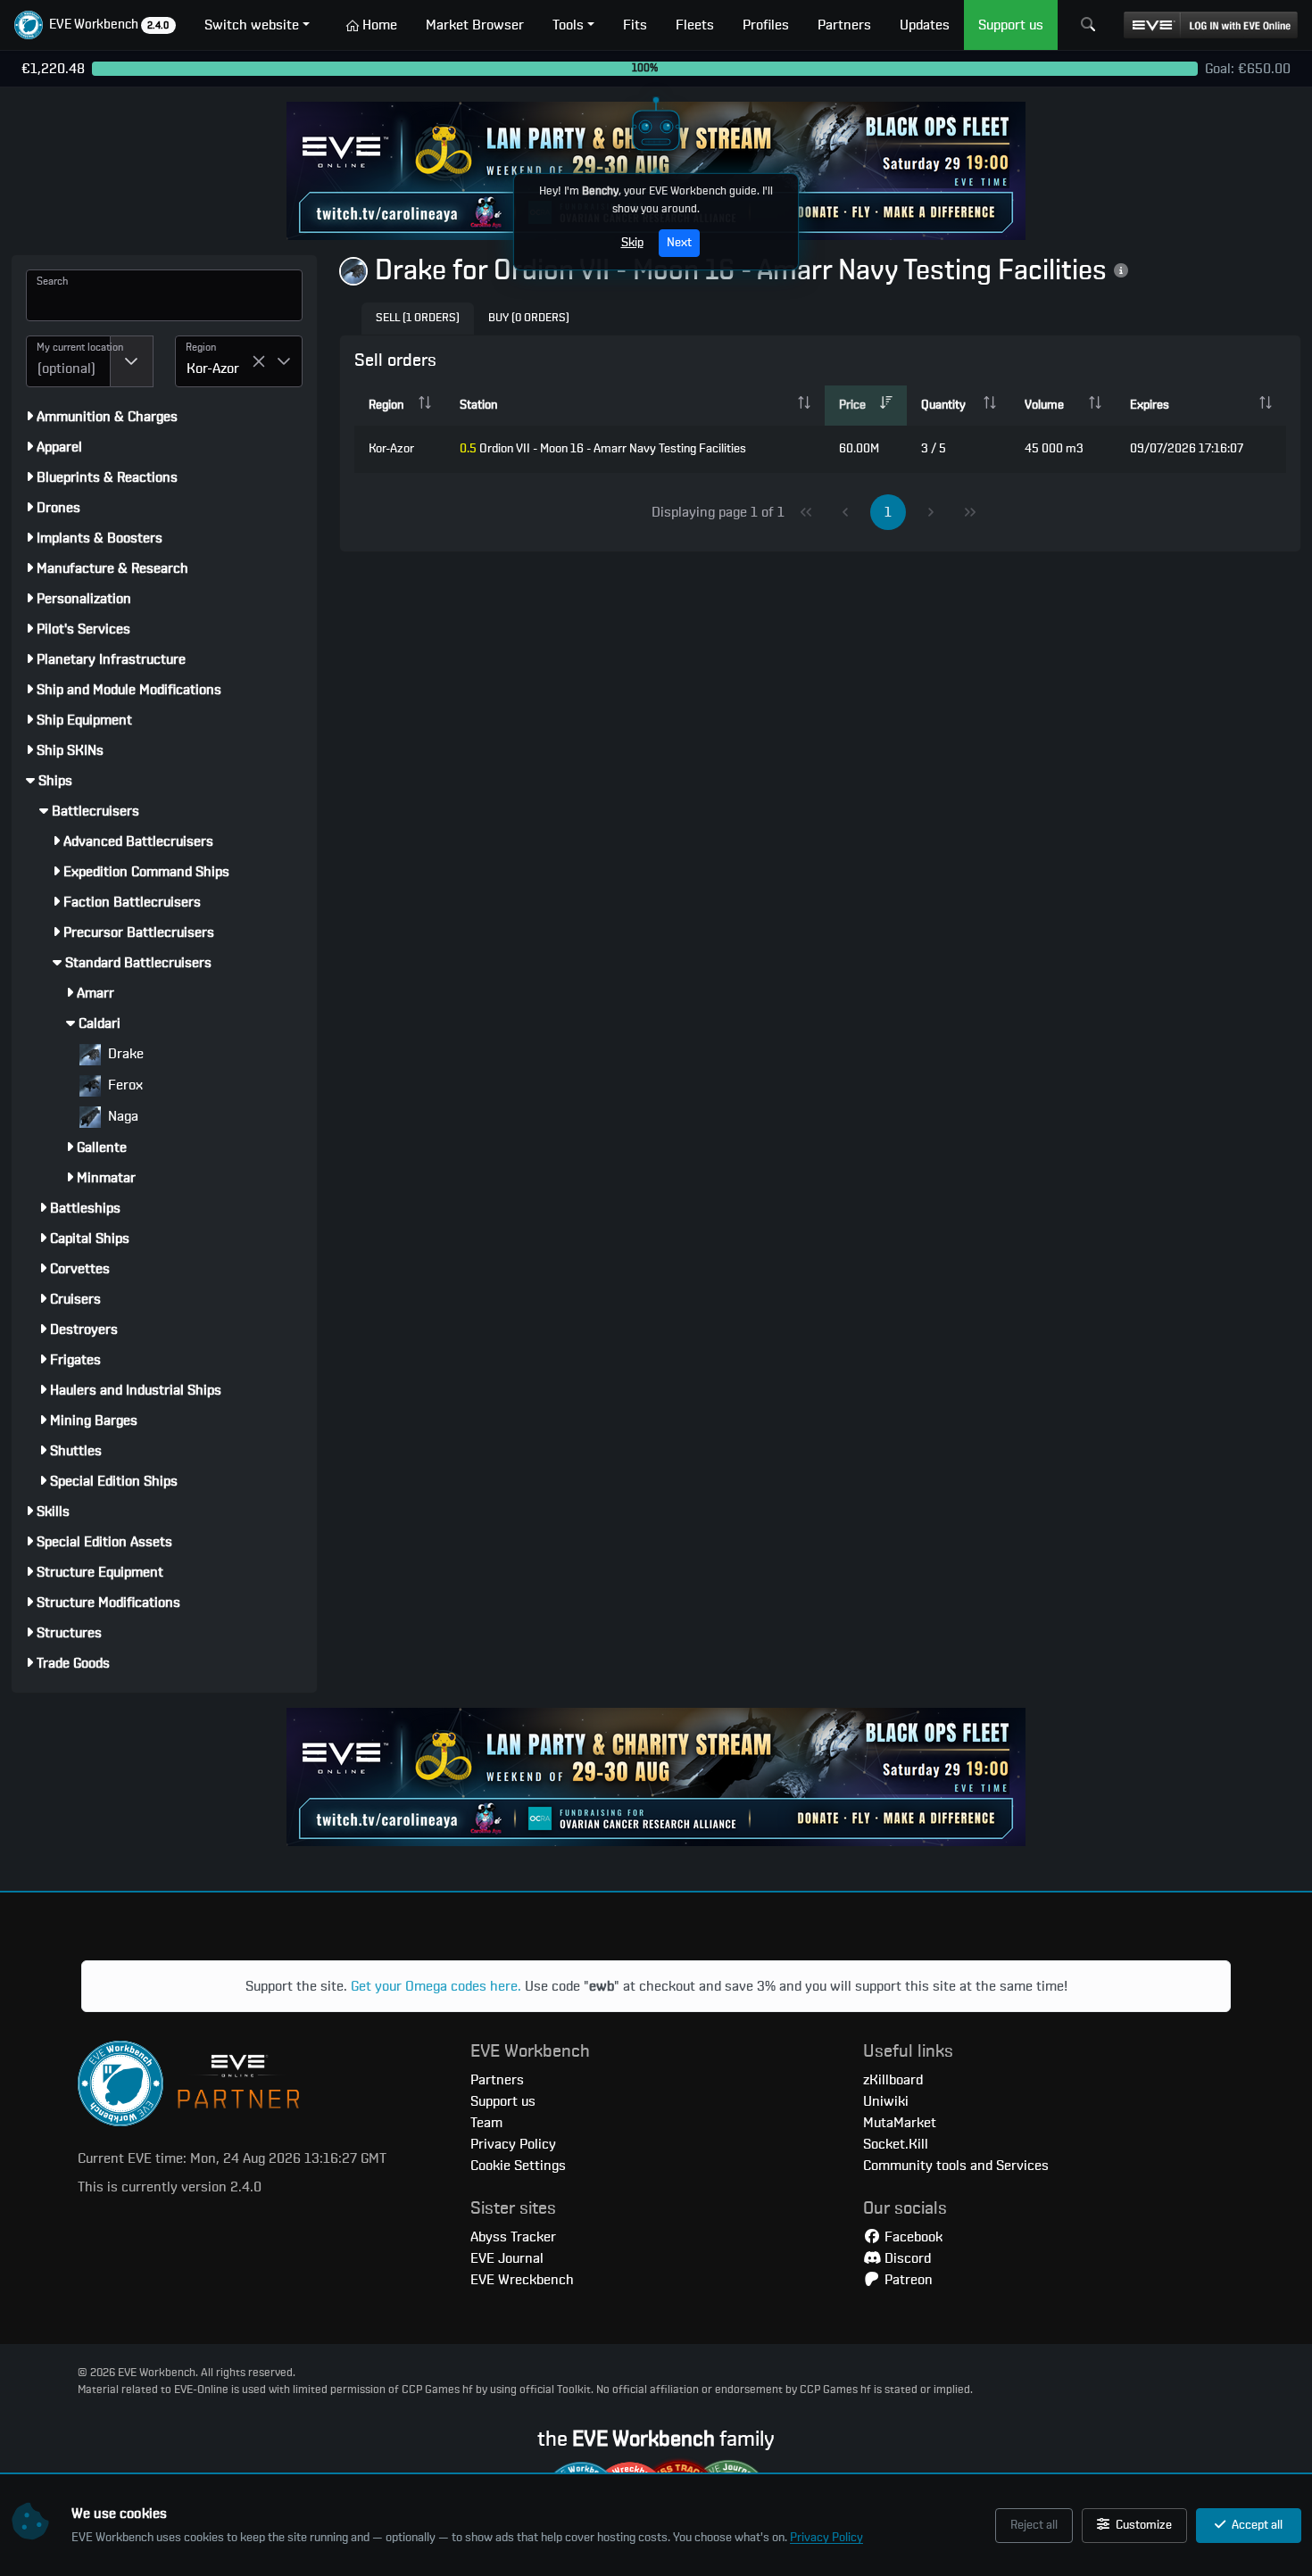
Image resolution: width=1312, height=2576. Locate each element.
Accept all (1256, 2525)
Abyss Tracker (513, 2237)
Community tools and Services (956, 2166)
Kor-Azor (391, 449)
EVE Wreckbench (522, 2280)
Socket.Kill (896, 2144)
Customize (1142, 2525)
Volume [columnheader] (1044, 405)
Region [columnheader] (386, 405)
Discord (906, 2258)
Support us (503, 2101)
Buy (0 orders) (529, 318)
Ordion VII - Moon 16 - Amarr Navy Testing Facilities (603, 449)
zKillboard (893, 2080)
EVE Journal (507, 2258)
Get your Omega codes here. (436, 1986)
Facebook (912, 2237)
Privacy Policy (826, 2538)
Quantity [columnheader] (943, 405)
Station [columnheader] (478, 405)
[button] (95, 25)
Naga (121, 1116)
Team (486, 2123)
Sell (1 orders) (418, 318)
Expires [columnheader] (1150, 405)
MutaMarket (900, 2123)
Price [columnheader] (852, 405)
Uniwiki (886, 2101)
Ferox (124, 1085)
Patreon (907, 2280)
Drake (124, 1054)
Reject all (1034, 2525)
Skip (632, 243)
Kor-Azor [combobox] (213, 369)
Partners (497, 2080)
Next (679, 243)
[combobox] (68, 361)
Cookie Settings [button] (518, 2166)
